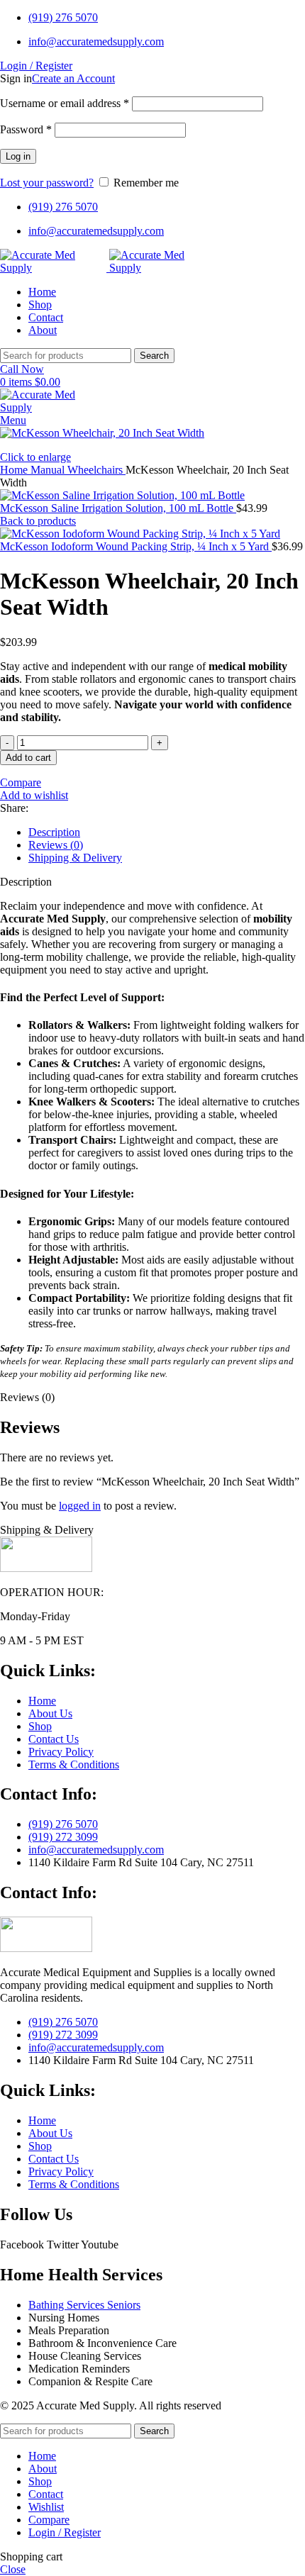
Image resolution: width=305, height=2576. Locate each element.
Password (26, 129)
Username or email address (65, 103)
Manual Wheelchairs (78, 470)
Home (15, 470)
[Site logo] (55, 268)
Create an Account (73, 78)
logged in (80, 1506)
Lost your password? (47, 183)
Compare (49, 2520)
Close (13, 2569)
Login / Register (65, 2532)
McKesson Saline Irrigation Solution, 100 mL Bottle (118, 508)
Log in (18, 156)
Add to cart (28, 758)
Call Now (22, 369)
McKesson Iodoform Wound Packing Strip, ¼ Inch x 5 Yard (136, 546)
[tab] (167, 832)
